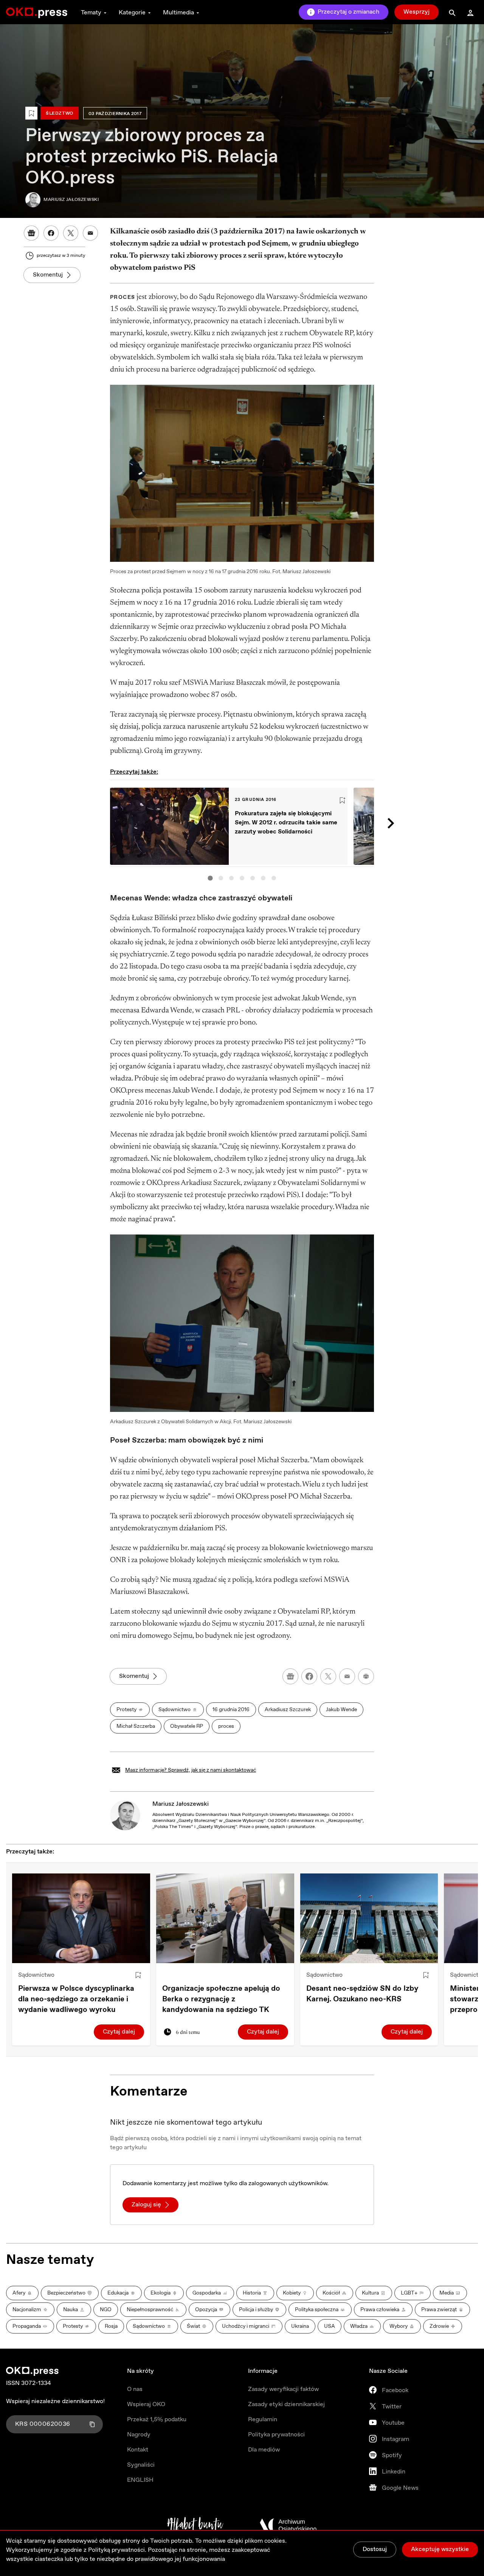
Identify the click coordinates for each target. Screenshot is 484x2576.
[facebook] (309, 1676)
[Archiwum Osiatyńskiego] (288, 2525)
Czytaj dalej (119, 2032)
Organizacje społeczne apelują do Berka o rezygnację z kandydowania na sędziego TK (221, 1999)
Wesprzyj (417, 12)
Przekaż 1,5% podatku (157, 2420)
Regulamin (263, 2420)
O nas (135, 2389)
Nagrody (139, 2435)
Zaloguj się (146, 2205)
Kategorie (132, 13)
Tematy (91, 13)
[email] (347, 1676)
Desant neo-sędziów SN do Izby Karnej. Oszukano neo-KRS (362, 1994)
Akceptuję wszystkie (440, 2549)
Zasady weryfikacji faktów (283, 2389)
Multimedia (178, 13)
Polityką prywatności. (117, 2550)
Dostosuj (375, 2549)
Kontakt (138, 2450)
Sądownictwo (36, 1975)
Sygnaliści (141, 2465)
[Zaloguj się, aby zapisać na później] (138, 1975)
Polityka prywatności (276, 2435)
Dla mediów (264, 2450)
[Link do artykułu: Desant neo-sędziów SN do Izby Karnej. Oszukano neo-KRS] (369, 1918)
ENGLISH (140, 2480)
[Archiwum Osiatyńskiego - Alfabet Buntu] (195, 2525)
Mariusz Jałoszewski (181, 1804)
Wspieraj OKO (146, 2404)
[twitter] (328, 1676)
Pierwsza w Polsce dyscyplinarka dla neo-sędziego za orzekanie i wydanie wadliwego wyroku (76, 1999)
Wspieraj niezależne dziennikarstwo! (55, 2401)
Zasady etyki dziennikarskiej (286, 2404)
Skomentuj (48, 275)
